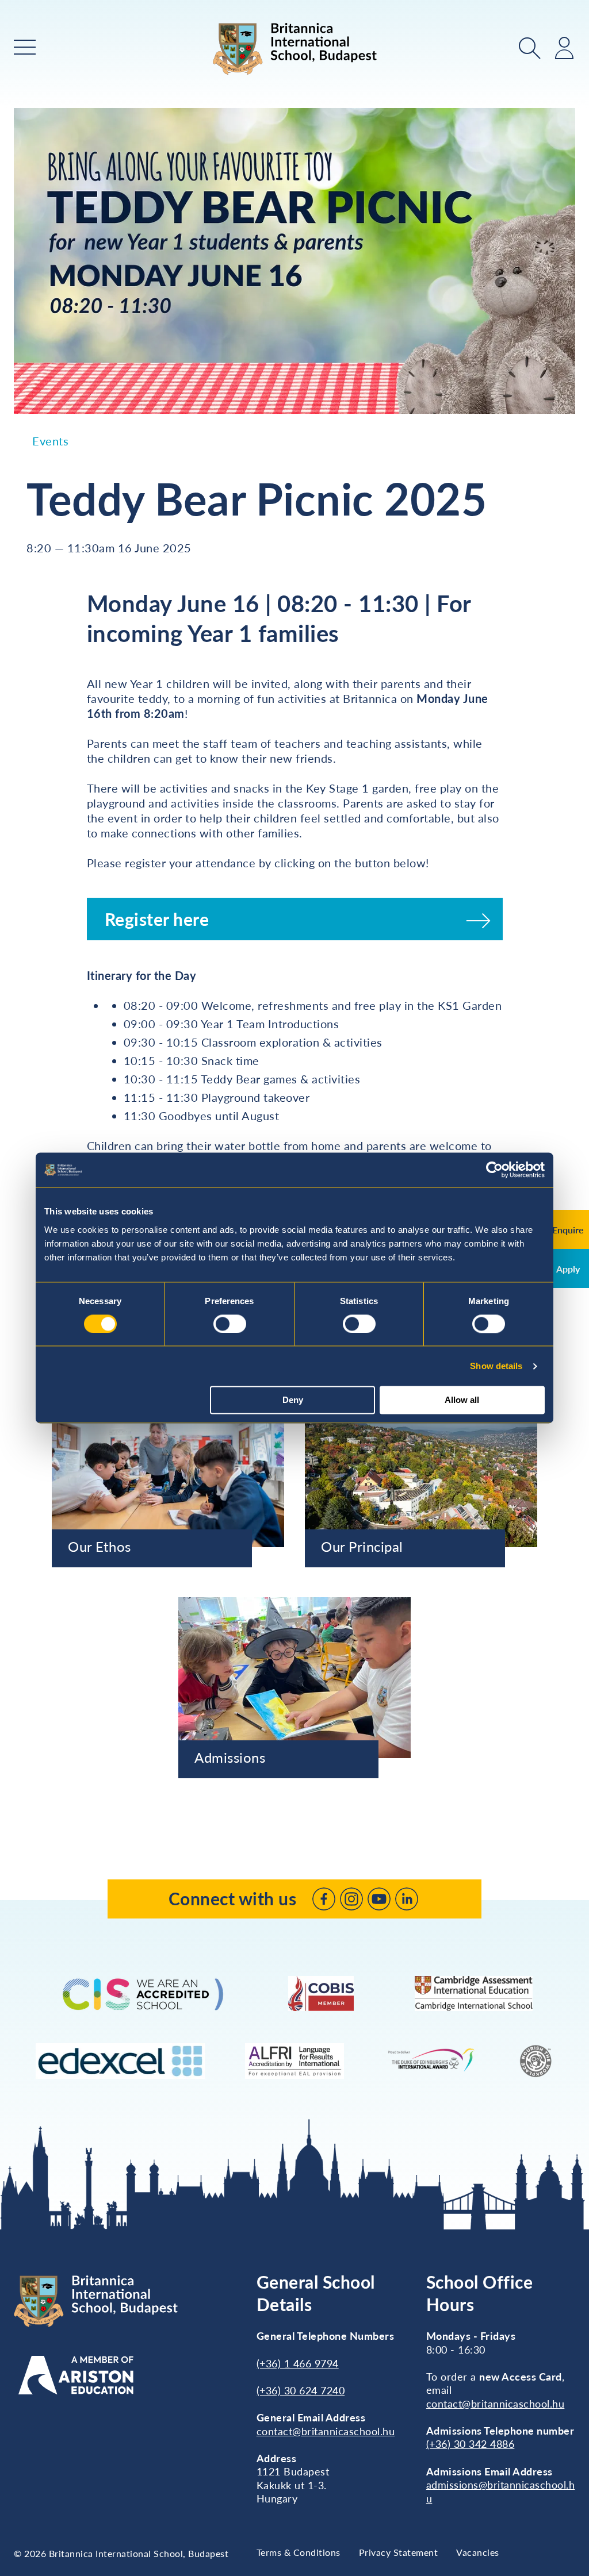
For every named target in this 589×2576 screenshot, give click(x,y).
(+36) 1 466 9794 (298, 2363)
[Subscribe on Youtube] (379, 1899)
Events (50, 441)
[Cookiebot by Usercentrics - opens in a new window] (494, 1170)
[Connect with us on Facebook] (324, 1899)
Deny (293, 1400)
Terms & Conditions (299, 2552)
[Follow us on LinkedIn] (407, 1899)
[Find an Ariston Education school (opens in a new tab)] (76, 2375)
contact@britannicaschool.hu (326, 2431)
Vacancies (478, 2552)
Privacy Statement (399, 2552)
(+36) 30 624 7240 (301, 2390)
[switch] (230, 1324)
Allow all (462, 1400)
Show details (496, 1366)
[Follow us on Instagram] (351, 1899)
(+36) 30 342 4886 (471, 2444)
